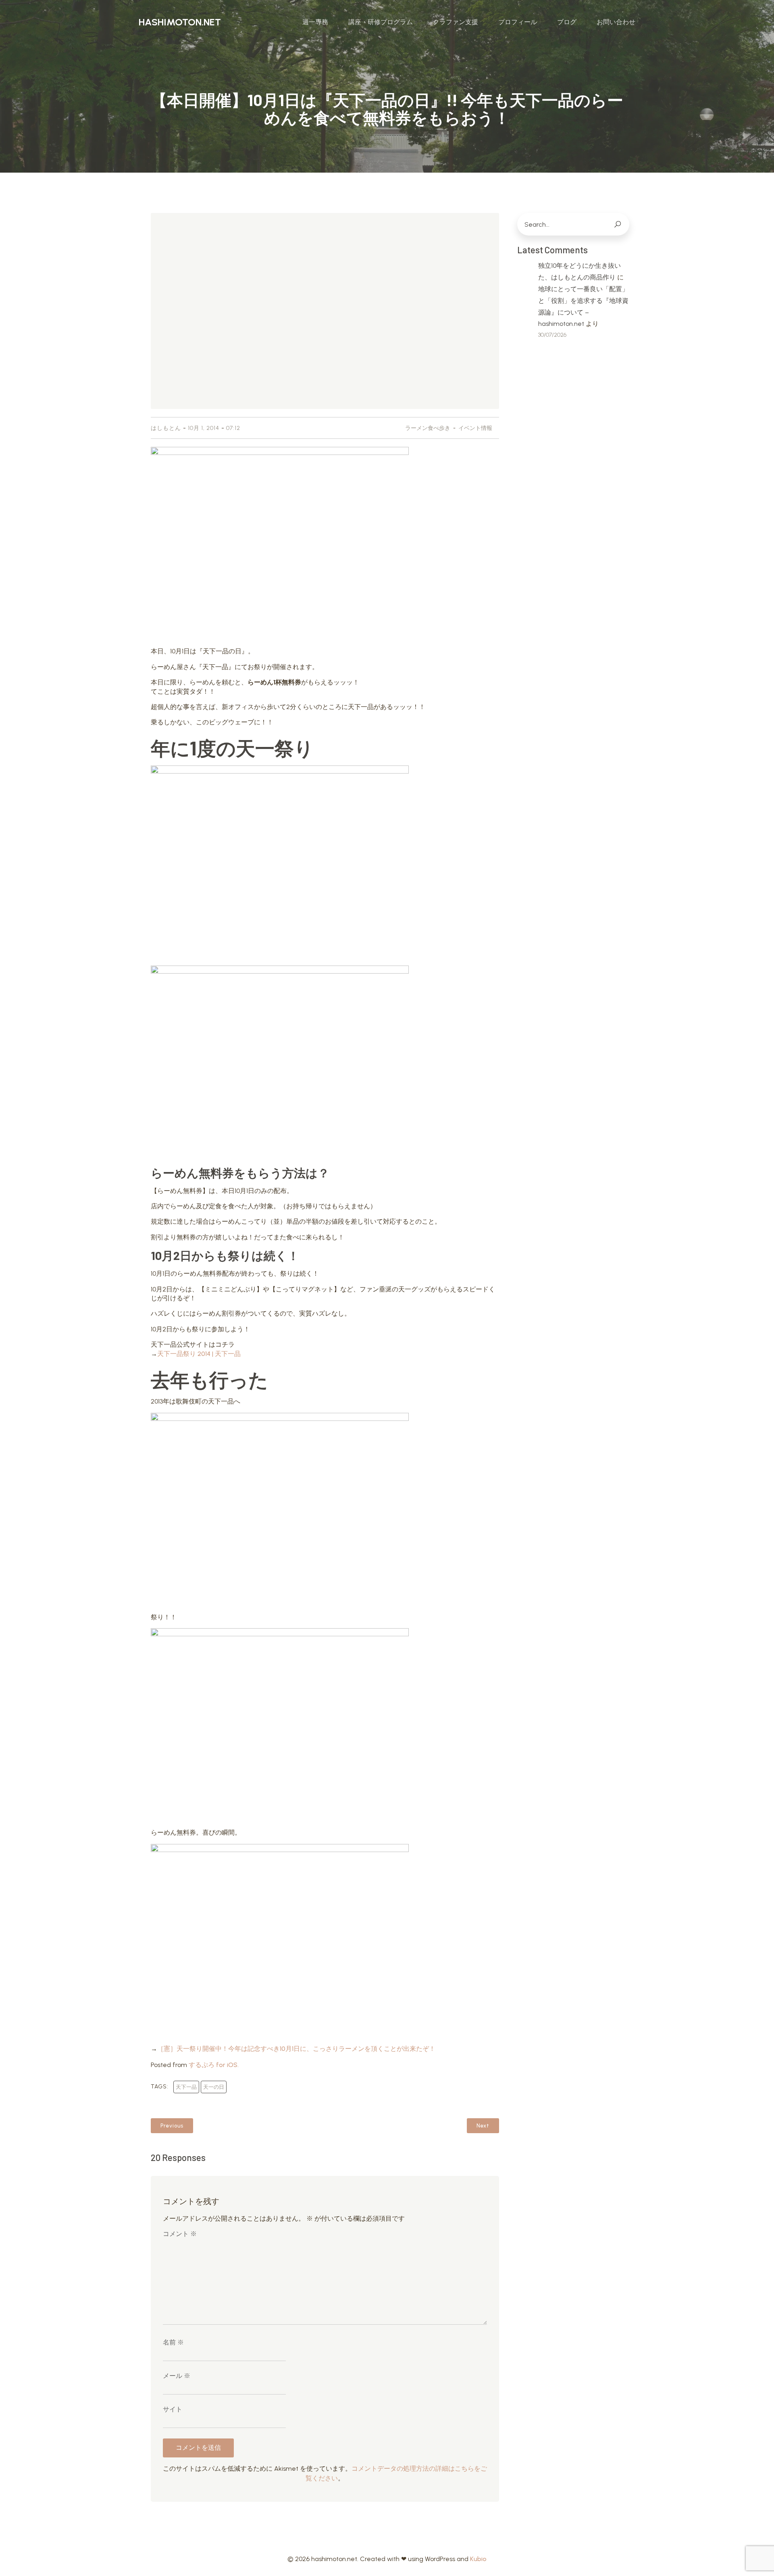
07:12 (233, 428)
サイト (173, 2409)
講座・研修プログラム (381, 22)
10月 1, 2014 (204, 428)
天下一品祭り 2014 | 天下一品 (199, 1354)
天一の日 (214, 2087)
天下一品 (186, 2087)
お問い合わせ (616, 22)
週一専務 (315, 22)
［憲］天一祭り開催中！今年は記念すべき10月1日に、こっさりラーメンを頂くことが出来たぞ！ (296, 2049)
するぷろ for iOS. (214, 2065)
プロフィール (518, 22)
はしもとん (166, 428)
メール (177, 2376)
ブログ (567, 22)
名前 (173, 2342)
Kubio (478, 2559)
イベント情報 (475, 428)
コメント (180, 2234)
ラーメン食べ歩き (428, 428)
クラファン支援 (456, 22)
